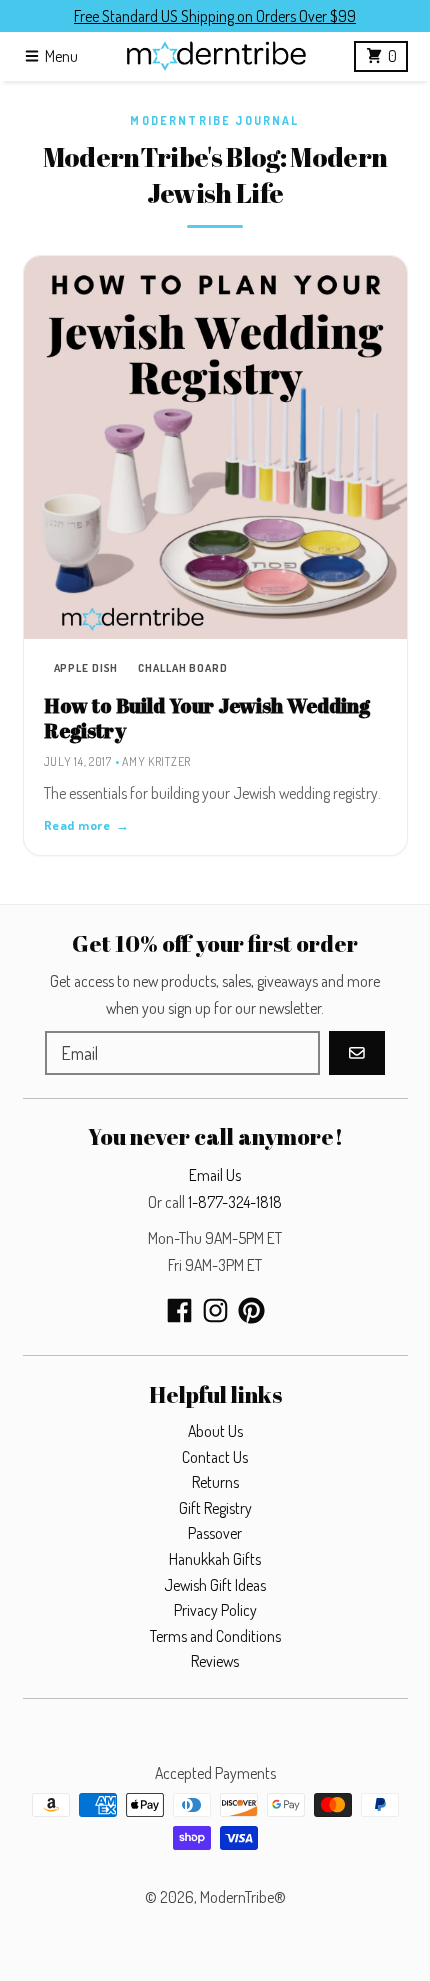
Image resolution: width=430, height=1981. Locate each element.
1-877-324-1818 (235, 1202)
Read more (87, 825)
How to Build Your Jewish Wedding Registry (207, 718)
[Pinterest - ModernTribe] (251, 1310)
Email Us (215, 1175)
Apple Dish (86, 668)
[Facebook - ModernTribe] (179, 1310)
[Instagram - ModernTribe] (215, 1310)
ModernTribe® (243, 1897)
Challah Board (182, 668)
